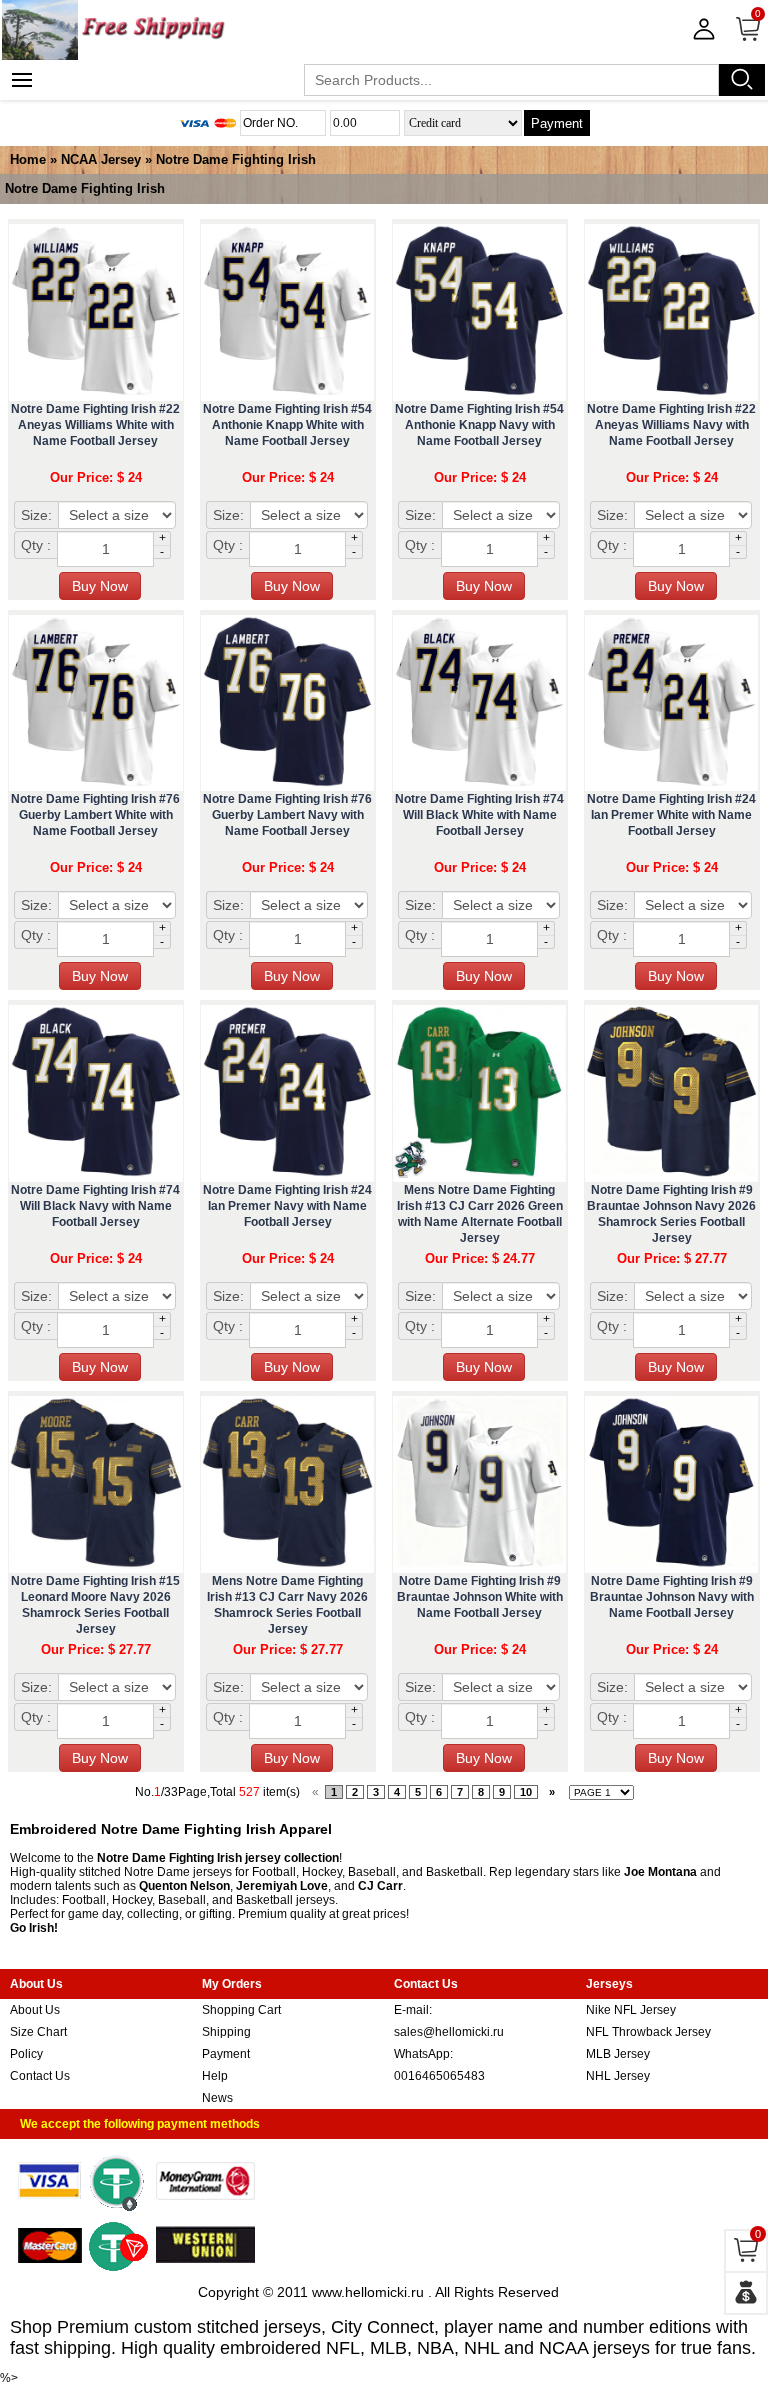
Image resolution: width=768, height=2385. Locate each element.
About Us (35, 2010)
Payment (557, 123)
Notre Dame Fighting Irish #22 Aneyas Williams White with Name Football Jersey (95, 425)
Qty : (36, 545)
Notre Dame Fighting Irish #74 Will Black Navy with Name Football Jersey (95, 1206)
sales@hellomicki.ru (449, 2032)
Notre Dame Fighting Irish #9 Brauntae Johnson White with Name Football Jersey (480, 1597)
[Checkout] (746, 2293)
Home (28, 159)
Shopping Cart (241, 2010)
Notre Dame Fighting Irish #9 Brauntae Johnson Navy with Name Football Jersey (672, 1597)
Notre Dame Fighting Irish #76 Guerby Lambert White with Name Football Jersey (95, 815)
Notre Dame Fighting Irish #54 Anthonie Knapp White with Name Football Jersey (287, 425)
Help (215, 2076)
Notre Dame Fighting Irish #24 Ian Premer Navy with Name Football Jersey (287, 1206)
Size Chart (38, 2032)
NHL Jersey (618, 2076)
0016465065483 (439, 2076)
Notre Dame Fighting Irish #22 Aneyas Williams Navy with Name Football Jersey (671, 425)
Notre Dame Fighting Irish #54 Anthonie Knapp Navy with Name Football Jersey (479, 425)
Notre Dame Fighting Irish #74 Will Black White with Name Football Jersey (479, 815)
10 (526, 1792)
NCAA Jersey (101, 159)
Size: (36, 515)
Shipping (226, 2032)
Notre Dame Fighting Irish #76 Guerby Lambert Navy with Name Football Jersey (287, 815)
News (217, 2098)
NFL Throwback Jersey (648, 2032)
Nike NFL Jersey (631, 2010)
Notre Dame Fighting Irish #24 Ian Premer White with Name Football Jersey (671, 815)
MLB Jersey (618, 2054)
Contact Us (40, 2076)
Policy (26, 2054)
